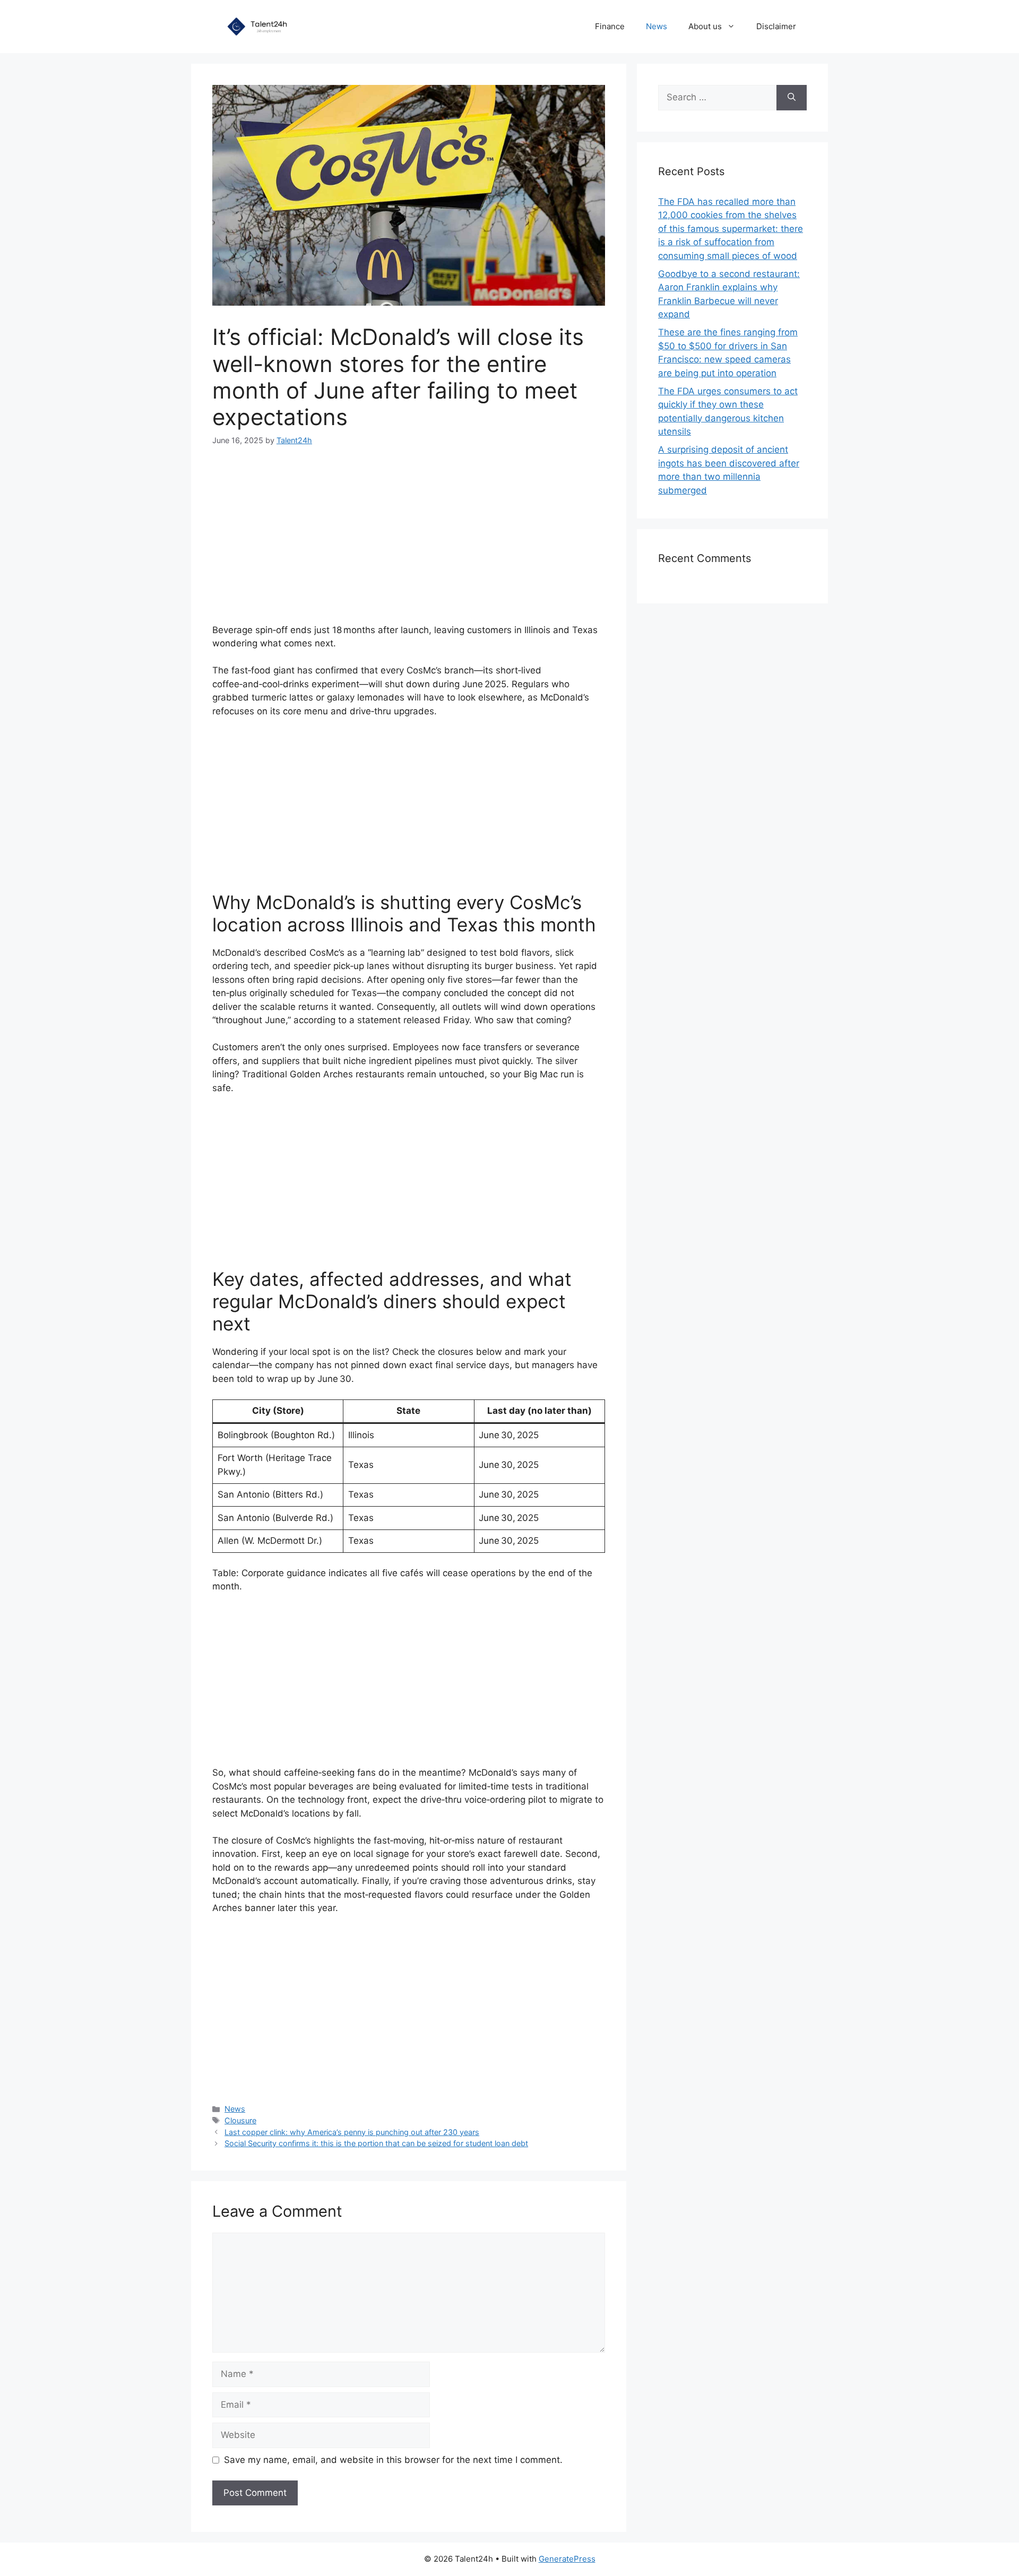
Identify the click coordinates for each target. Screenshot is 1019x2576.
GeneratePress (567, 2559)
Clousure (240, 2120)
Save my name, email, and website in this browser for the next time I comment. (393, 2460)
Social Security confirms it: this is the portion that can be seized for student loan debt (376, 2143)
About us (705, 26)
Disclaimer (776, 26)
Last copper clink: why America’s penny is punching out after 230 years (352, 2132)
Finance (610, 26)
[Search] (792, 98)
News (657, 26)
